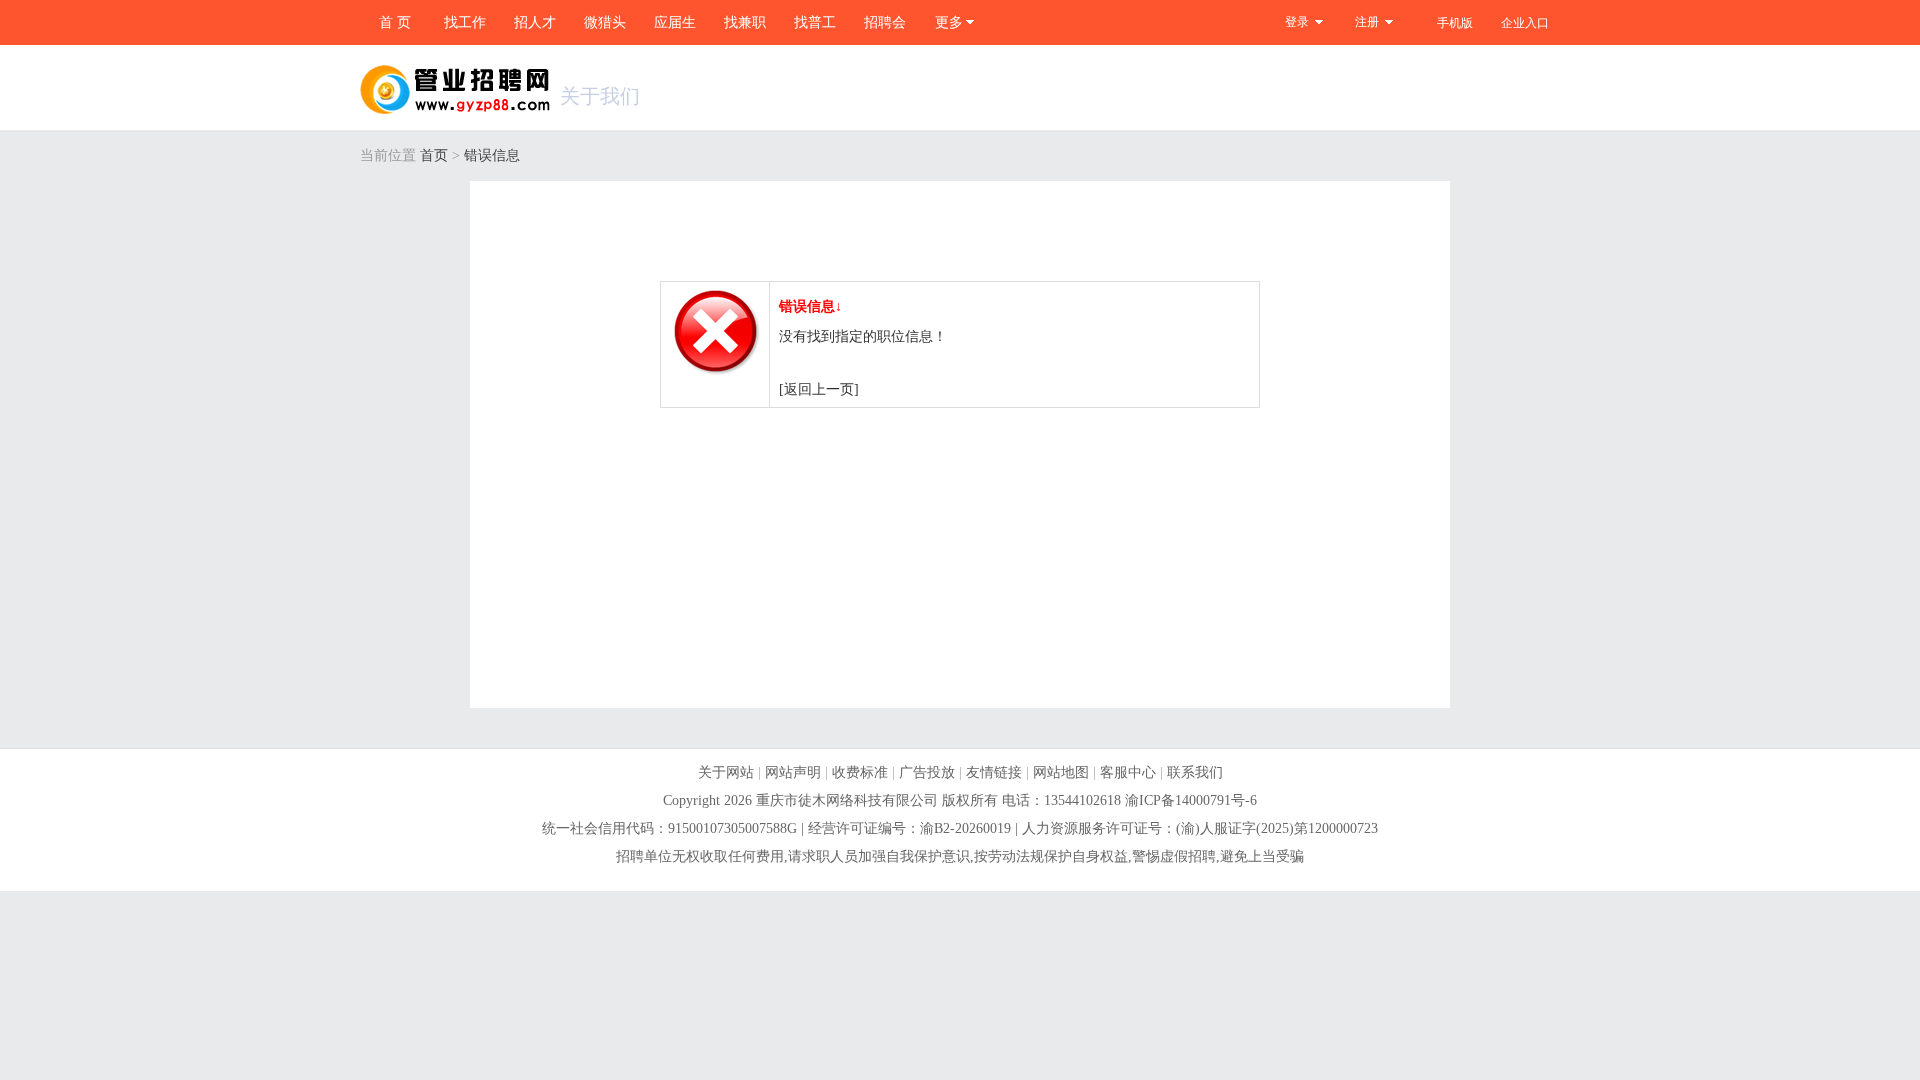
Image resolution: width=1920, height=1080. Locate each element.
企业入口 (1525, 23)
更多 (949, 22)
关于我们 (600, 96)
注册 (1367, 22)
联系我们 (1195, 772)
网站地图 (1061, 772)
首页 (434, 155)
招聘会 (885, 22)
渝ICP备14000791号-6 (1191, 800)
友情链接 (994, 772)
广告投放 (927, 772)
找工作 (465, 22)
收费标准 (860, 772)
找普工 (815, 22)
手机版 (1455, 23)
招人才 (535, 22)
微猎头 (605, 22)
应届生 (675, 22)
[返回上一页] (819, 389)
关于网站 (726, 772)
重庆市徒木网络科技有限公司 (847, 800)
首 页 (395, 22)
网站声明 (793, 772)
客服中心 (1128, 772)
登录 (1297, 22)
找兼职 (745, 22)
